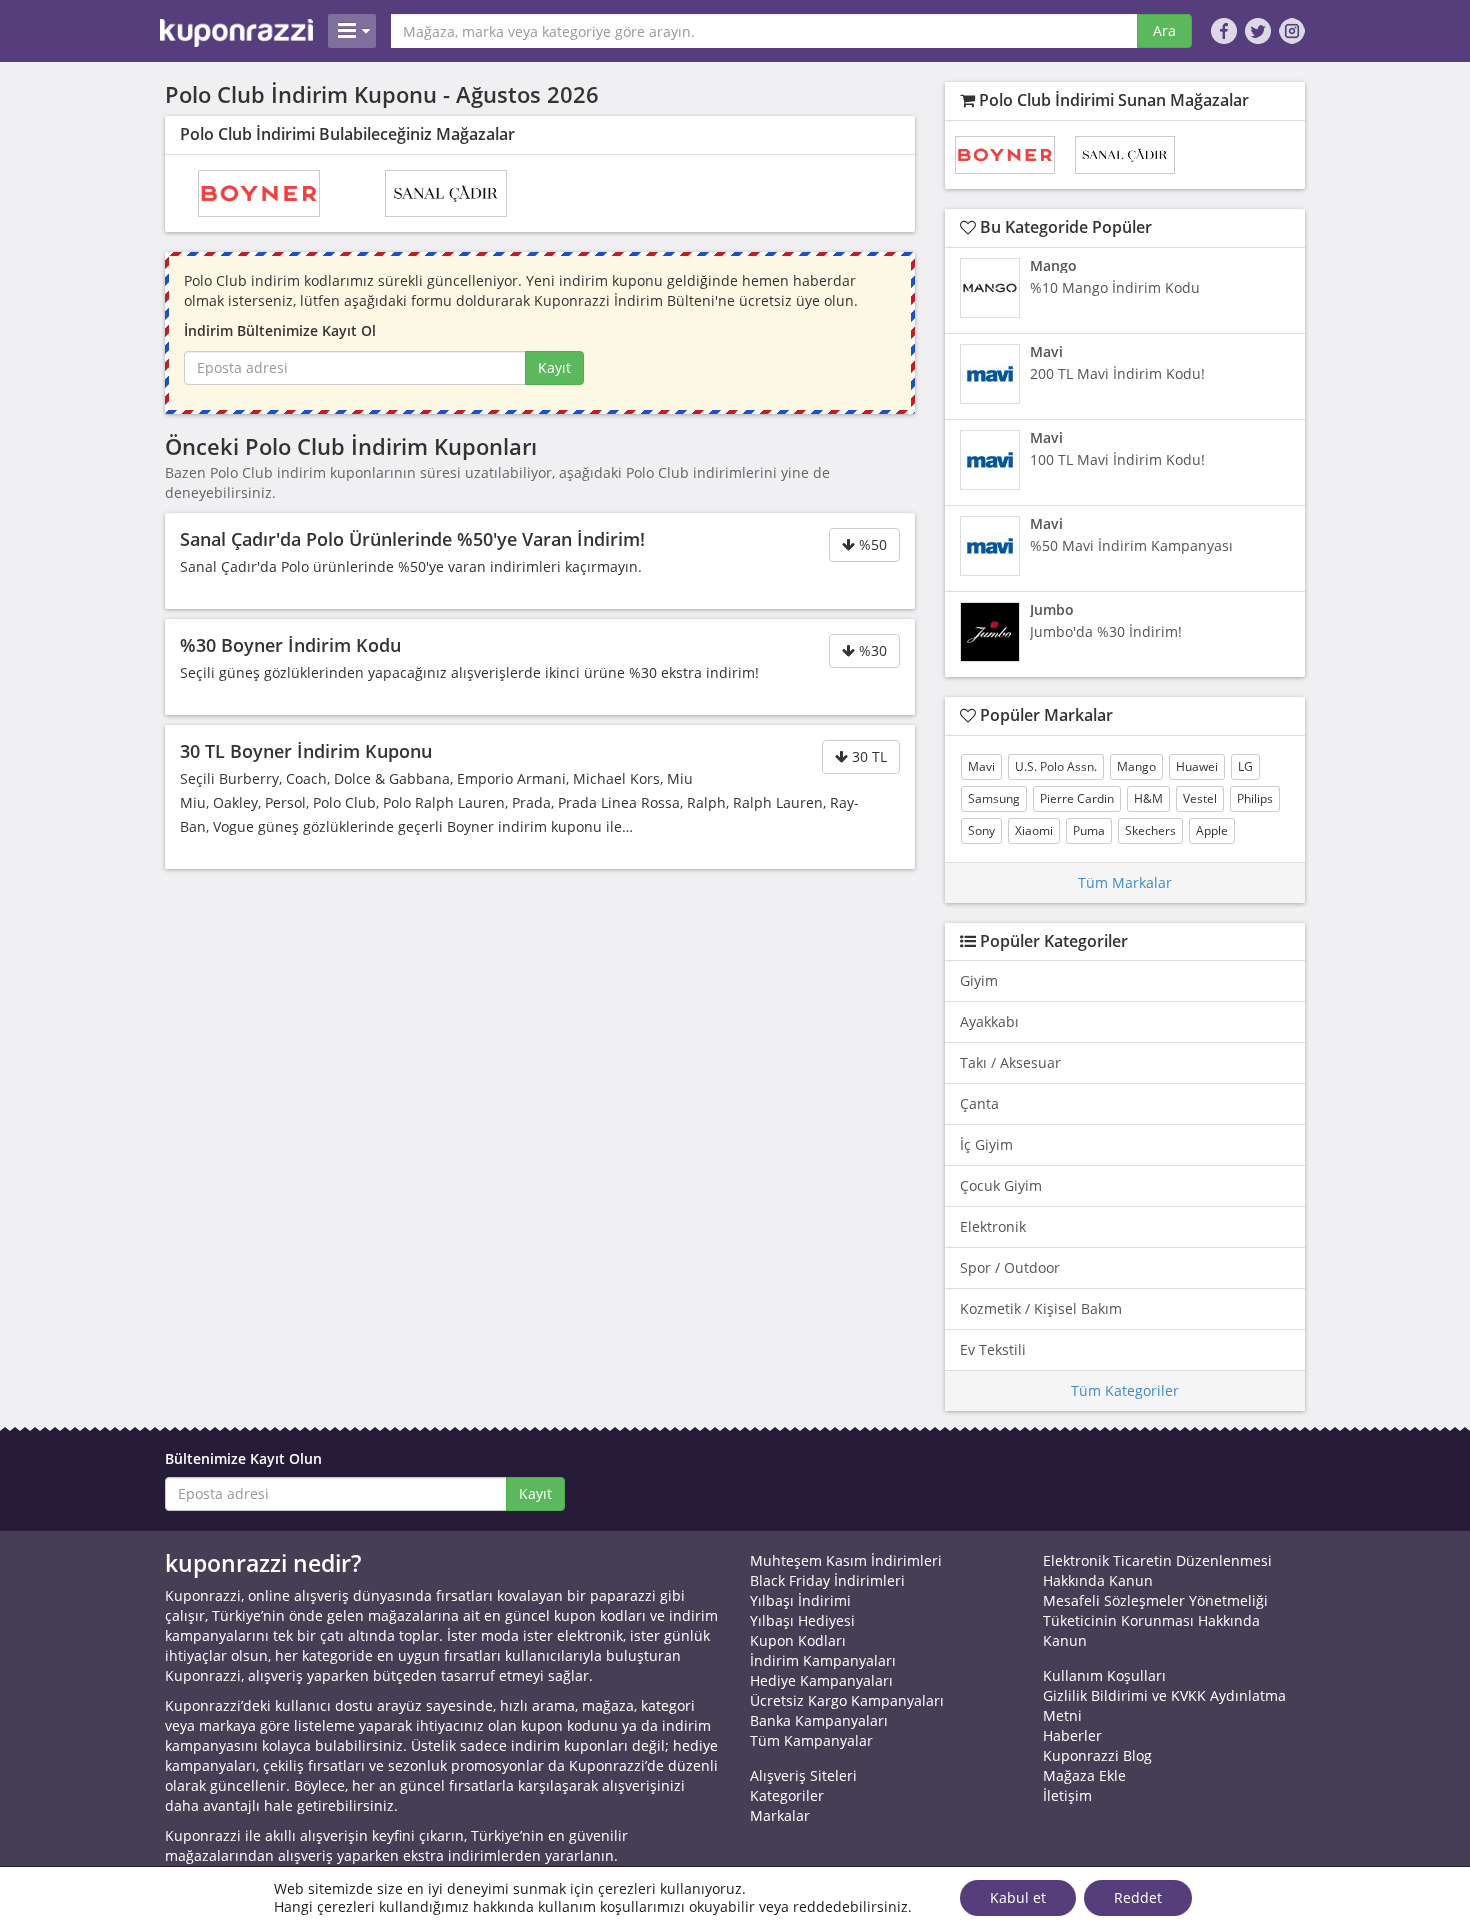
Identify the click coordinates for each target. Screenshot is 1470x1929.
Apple (1212, 830)
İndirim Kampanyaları (823, 1660)
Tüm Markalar (1125, 882)
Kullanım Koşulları (1104, 1675)
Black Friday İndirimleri (827, 1580)
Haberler (1072, 1735)
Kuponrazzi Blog (1097, 1755)
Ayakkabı (989, 1021)
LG (1245, 766)
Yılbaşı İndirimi (800, 1600)
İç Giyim (986, 1144)
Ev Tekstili (993, 1349)
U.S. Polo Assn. (1056, 766)
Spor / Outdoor (1010, 1267)
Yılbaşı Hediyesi (802, 1620)
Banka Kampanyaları (819, 1720)
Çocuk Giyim (1001, 1185)
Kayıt (554, 367)
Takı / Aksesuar (1010, 1062)
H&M (1148, 798)
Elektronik (993, 1226)
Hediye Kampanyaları (821, 1680)
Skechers (1150, 830)
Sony (981, 830)
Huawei (1197, 766)
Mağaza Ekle (1084, 1775)
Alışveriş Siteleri (803, 1775)
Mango (1136, 766)
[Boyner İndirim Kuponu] (259, 193)
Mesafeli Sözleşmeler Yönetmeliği (1155, 1600)
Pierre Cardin (1077, 798)
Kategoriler (787, 1795)
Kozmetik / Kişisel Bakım (1041, 1308)
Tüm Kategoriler (1125, 1390)
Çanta (979, 1103)
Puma (1089, 830)
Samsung (994, 798)
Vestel (1200, 798)
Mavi (981, 766)
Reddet (1138, 1897)
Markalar (780, 1815)
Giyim (979, 980)
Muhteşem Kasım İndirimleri (846, 1560)
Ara (1164, 30)
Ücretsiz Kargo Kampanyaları (847, 1700)
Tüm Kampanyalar (811, 1740)
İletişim (1067, 1795)
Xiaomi (1034, 830)
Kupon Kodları (798, 1640)
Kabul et (1018, 1897)
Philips (1255, 798)
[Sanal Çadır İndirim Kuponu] (446, 193)
